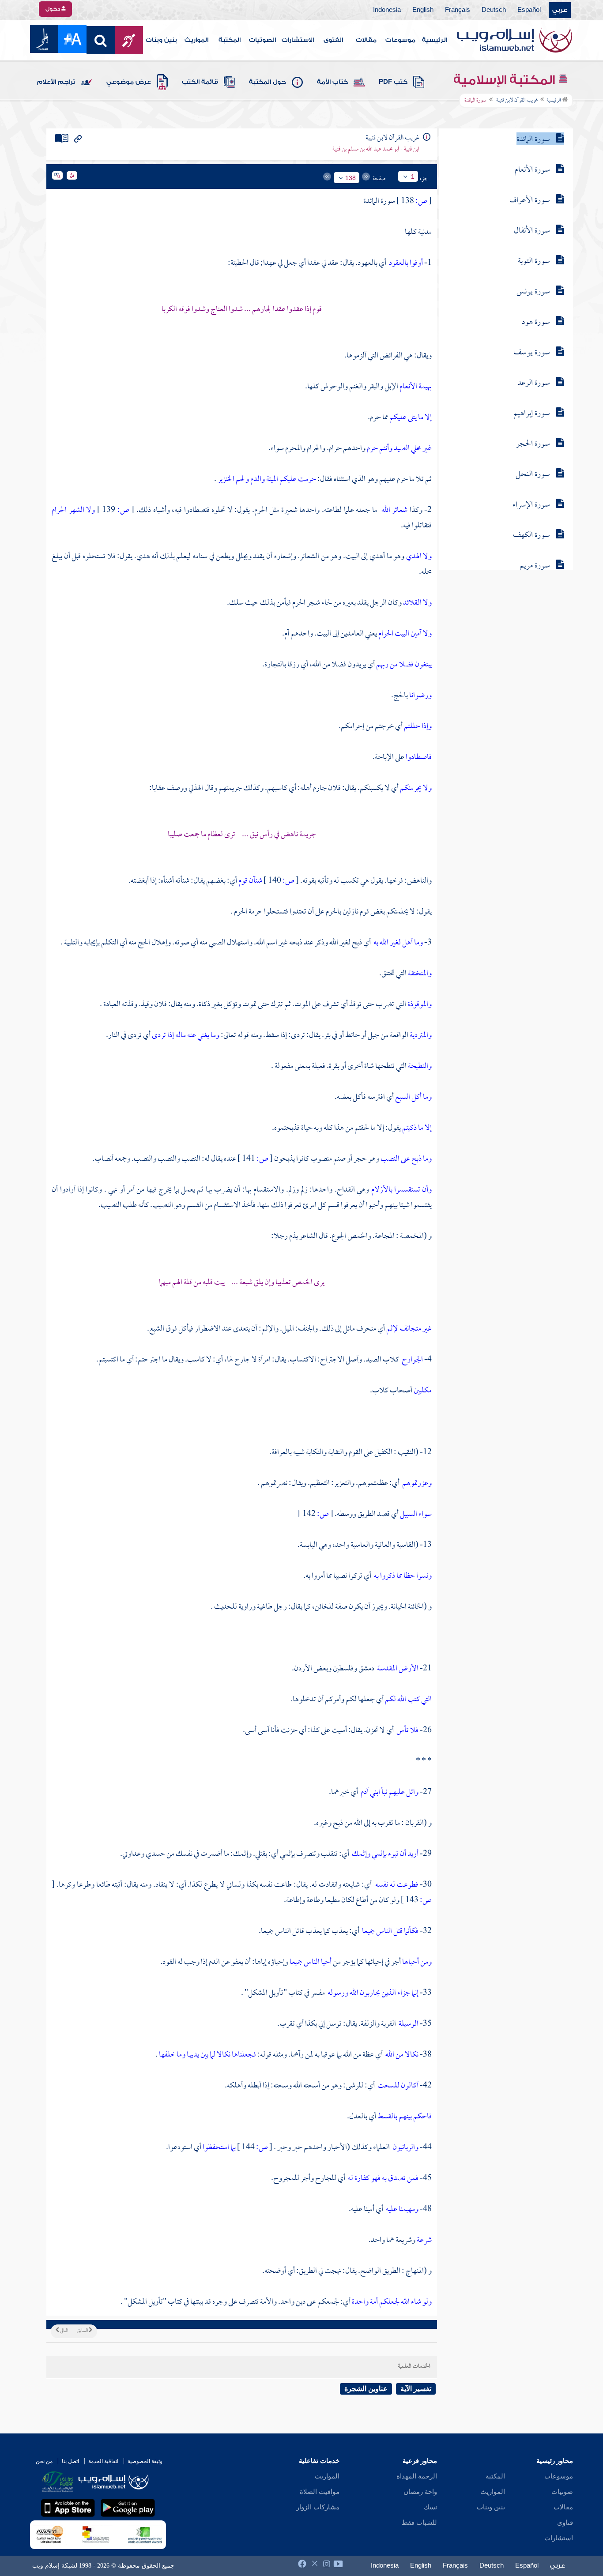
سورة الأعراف (530, 201)
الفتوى (333, 40)
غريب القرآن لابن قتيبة (516, 101)
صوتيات (562, 2492)
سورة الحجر (533, 444)
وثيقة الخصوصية (145, 2461)
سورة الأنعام (532, 170)
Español (529, 10)
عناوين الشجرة (366, 2389)
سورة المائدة (533, 140)
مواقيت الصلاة (320, 2492)
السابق (83, 2331)
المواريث (196, 40)
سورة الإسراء (531, 505)
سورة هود (536, 322)
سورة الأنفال (532, 231)
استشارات (559, 2538)
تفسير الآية (416, 2389)
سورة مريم (535, 566)
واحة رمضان (420, 2492)
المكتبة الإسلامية (506, 80)
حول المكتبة (268, 82)
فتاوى (565, 2523)
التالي (64, 2331)
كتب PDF (393, 82)
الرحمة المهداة (417, 2476)
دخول (53, 9)
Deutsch (494, 10)
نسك (430, 2507)
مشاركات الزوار (318, 2507)
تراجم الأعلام (56, 82)
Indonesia (387, 10)
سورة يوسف (532, 353)
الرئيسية (435, 40)
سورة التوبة (534, 261)
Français (458, 10)
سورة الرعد (534, 383)
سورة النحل (533, 475)
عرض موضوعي (129, 82)
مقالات (366, 40)
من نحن (44, 2461)
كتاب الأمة (332, 82)
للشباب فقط (419, 2523)
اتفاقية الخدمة (103, 2461)
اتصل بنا (70, 2461)
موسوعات (400, 40)
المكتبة (230, 40)
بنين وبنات (161, 40)
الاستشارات (298, 40)
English (423, 10)
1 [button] (413, 177)
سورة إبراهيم (532, 414)
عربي (560, 10)
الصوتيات (262, 40)
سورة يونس (533, 292)
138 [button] (350, 178)
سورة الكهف (531, 536)
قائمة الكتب (200, 82)
